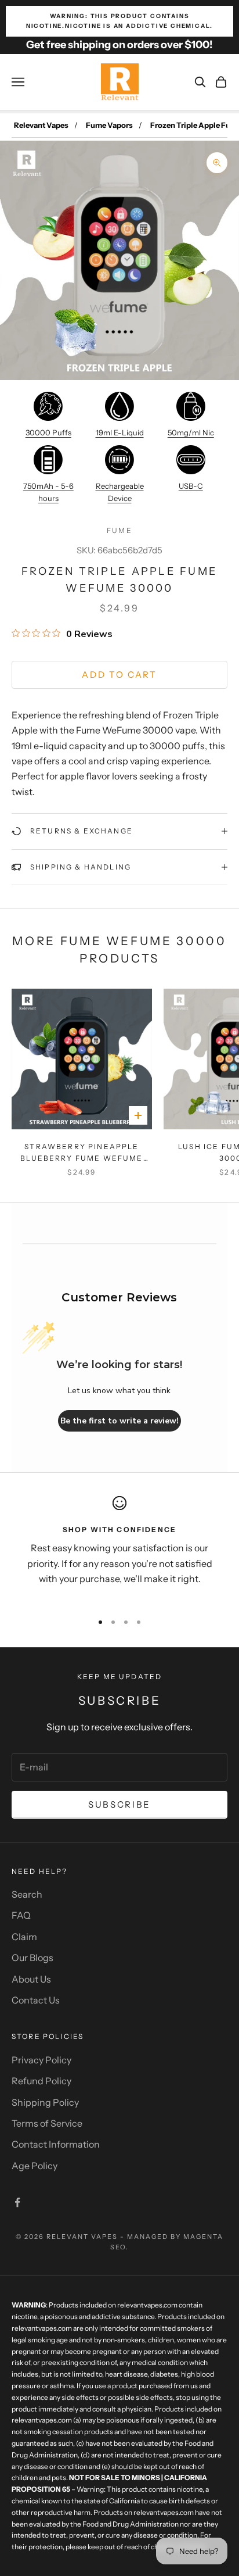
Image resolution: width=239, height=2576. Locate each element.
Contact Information (56, 2144)
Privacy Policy (41, 2060)
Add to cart (119, 675)
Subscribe (119, 1804)
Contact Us (36, 2000)
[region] (119, 1549)
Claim (24, 1937)
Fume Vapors (109, 125)
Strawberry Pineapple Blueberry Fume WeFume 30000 (82, 1153)
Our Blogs (32, 1958)
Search (27, 1894)
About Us (31, 1979)
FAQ (21, 1915)
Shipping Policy (45, 2102)
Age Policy (35, 2166)
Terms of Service (47, 2123)
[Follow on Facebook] (17, 2202)
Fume (119, 530)
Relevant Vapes (41, 125)
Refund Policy (41, 2081)
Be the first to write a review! (119, 1421)
